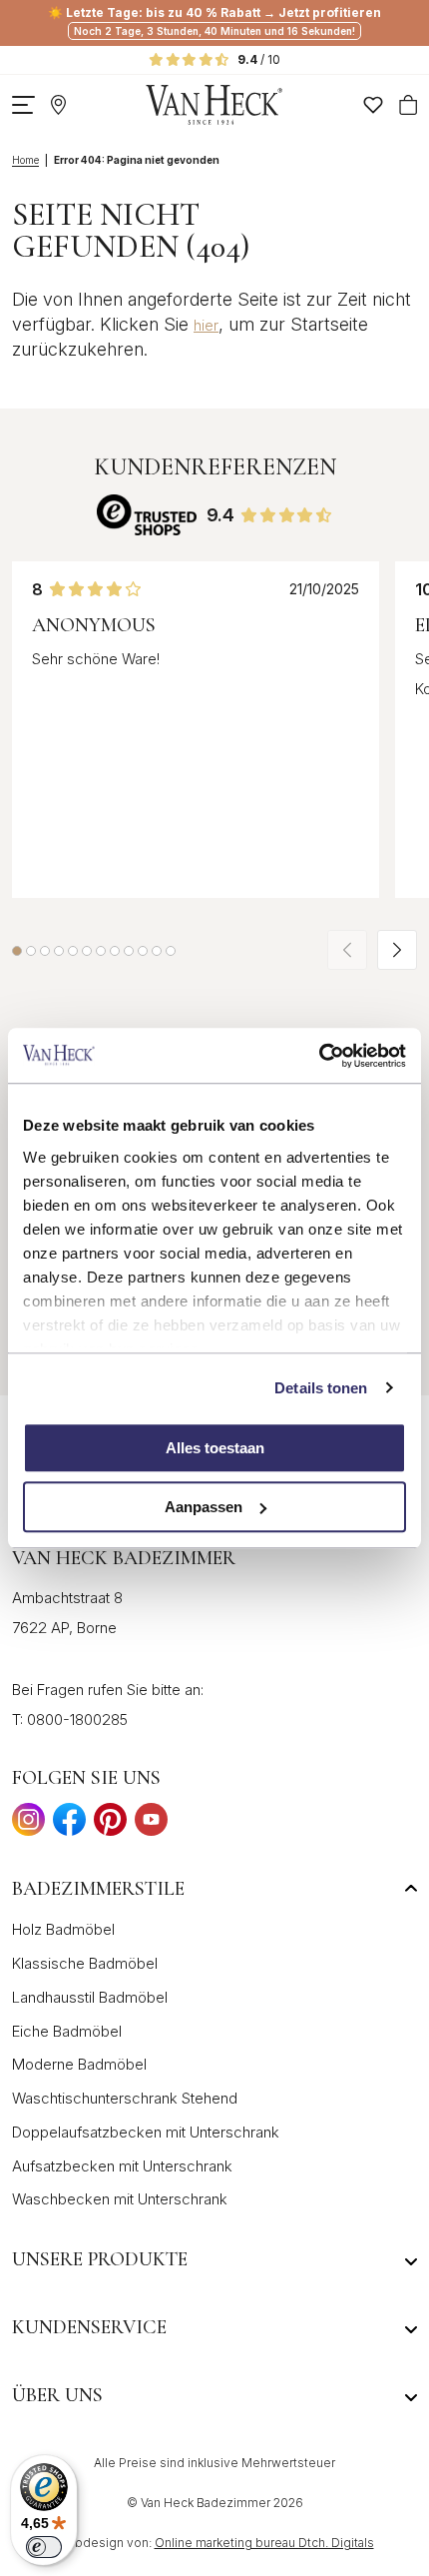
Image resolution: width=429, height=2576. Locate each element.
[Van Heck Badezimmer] (214, 105)
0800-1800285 (77, 1719)
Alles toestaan (215, 1448)
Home (25, 160)
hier (206, 325)
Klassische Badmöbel (85, 1963)
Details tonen (321, 1388)
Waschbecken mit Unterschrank (120, 2199)
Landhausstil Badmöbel (90, 1997)
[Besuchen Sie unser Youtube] (151, 1825)
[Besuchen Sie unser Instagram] (28, 1825)
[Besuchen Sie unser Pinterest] (110, 1825)
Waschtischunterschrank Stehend (125, 2098)
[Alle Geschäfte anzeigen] (58, 105)
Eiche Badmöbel (67, 2031)
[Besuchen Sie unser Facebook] (69, 1825)
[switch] (44, 2547)
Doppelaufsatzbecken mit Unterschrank (146, 2132)
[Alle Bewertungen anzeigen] (147, 515)
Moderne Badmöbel (79, 2064)
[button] (17, 951)
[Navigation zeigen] (23, 105)
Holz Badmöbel (63, 1929)
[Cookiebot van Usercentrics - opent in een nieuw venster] (319, 1056)
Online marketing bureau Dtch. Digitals (264, 2543)
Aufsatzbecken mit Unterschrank (122, 2166)
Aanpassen (204, 1507)
